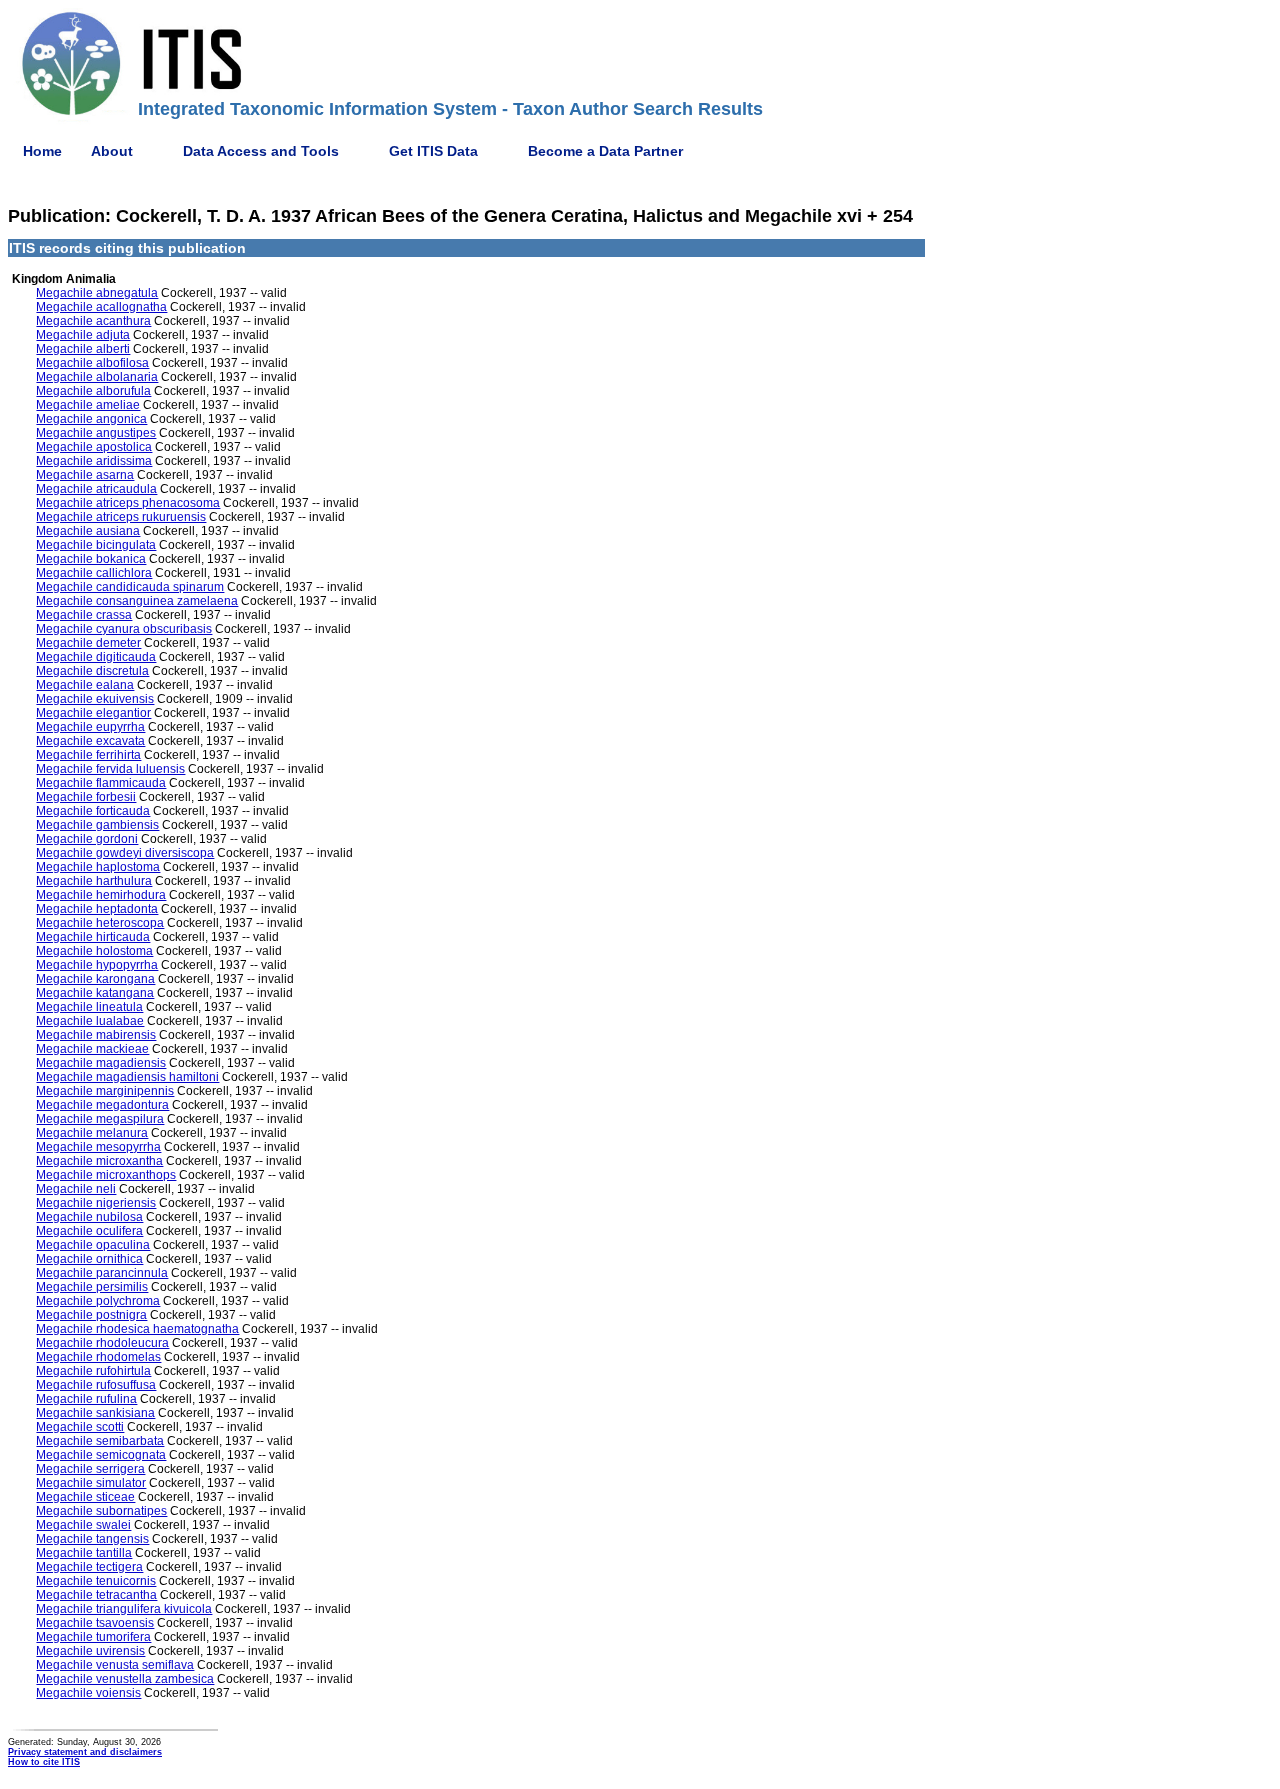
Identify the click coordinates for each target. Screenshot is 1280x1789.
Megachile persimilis (92, 1287)
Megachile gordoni (87, 839)
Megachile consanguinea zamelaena (137, 601)
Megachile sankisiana (95, 1413)
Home (42, 151)
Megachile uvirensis (90, 1651)
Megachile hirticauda (93, 937)
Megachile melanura (92, 1133)
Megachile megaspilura (100, 1119)
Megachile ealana (85, 685)
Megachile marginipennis (105, 1091)
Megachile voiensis (88, 1693)
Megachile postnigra (91, 1315)
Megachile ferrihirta (88, 755)
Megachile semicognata (101, 1455)
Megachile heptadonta (97, 909)
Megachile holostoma (94, 951)
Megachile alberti (83, 349)
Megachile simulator (91, 1483)
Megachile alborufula (93, 391)
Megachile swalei (83, 1525)
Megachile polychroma (98, 1301)
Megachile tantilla (84, 1553)
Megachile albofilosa (92, 363)
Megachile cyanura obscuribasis (124, 629)
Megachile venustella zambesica (125, 1679)
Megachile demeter (88, 643)
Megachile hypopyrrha (97, 965)
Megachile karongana (95, 979)
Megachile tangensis (92, 1539)
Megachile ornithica (89, 1259)
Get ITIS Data (433, 151)
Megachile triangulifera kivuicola (124, 1609)
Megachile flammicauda (101, 783)
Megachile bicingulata (96, 545)
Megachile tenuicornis (96, 1581)
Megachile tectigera (89, 1567)
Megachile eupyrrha (90, 727)
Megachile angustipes (96, 433)
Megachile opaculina (93, 1245)
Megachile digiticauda (96, 657)
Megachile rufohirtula (93, 1371)
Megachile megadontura (102, 1105)
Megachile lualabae (90, 1021)
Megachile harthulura (94, 881)
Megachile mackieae (92, 1049)
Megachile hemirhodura (101, 895)
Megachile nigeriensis (96, 1203)
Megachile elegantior (93, 713)
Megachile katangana (95, 993)
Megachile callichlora (94, 573)
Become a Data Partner (605, 151)
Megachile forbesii (86, 797)
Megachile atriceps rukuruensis (121, 517)
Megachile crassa (84, 615)
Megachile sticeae (85, 1497)
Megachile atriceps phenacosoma (128, 503)
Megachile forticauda (93, 811)
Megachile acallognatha (101, 307)
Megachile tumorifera (93, 1637)
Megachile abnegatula (97, 293)
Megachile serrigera (90, 1469)
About (112, 151)
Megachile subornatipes (101, 1511)
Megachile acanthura (93, 321)
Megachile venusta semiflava (115, 1665)
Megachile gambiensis (97, 825)
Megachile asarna (85, 475)
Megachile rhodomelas (98, 1357)
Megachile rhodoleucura (102, 1343)
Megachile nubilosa (89, 1217)
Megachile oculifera (89, 1231)
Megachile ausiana (88, 531)
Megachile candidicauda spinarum (130, 587)
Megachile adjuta (83, 335)
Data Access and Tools (261, 151)
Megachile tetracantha (96, 1595)
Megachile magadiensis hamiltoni (127, 1077)
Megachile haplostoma (98, 867)
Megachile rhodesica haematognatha (137, 1329)
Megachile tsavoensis (95, 1623)
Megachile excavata (90, 741)
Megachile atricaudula (96, 489)
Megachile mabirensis (96, 1035)
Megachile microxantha (99, 1161)
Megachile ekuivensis (95, 699)
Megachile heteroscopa (100, 923)
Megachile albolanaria (97, 377)
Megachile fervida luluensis (110, 769)
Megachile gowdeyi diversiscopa (125, 853)
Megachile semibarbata (100, 1441)
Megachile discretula (92, 671)
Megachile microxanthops (106, 1175)
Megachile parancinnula (102, 1273)
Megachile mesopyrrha (98, 1147)
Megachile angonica (91, 419)
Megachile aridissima (94, 461)
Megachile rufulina (86, 1399)
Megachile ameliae (88, 405)
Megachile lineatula (89, 1007)
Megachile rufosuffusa (96, 1385)
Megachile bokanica (91, 559)
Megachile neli (76, 1189)
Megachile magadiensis (101, 1063)
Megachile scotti (80, 1427)
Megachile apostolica (94, 447)
